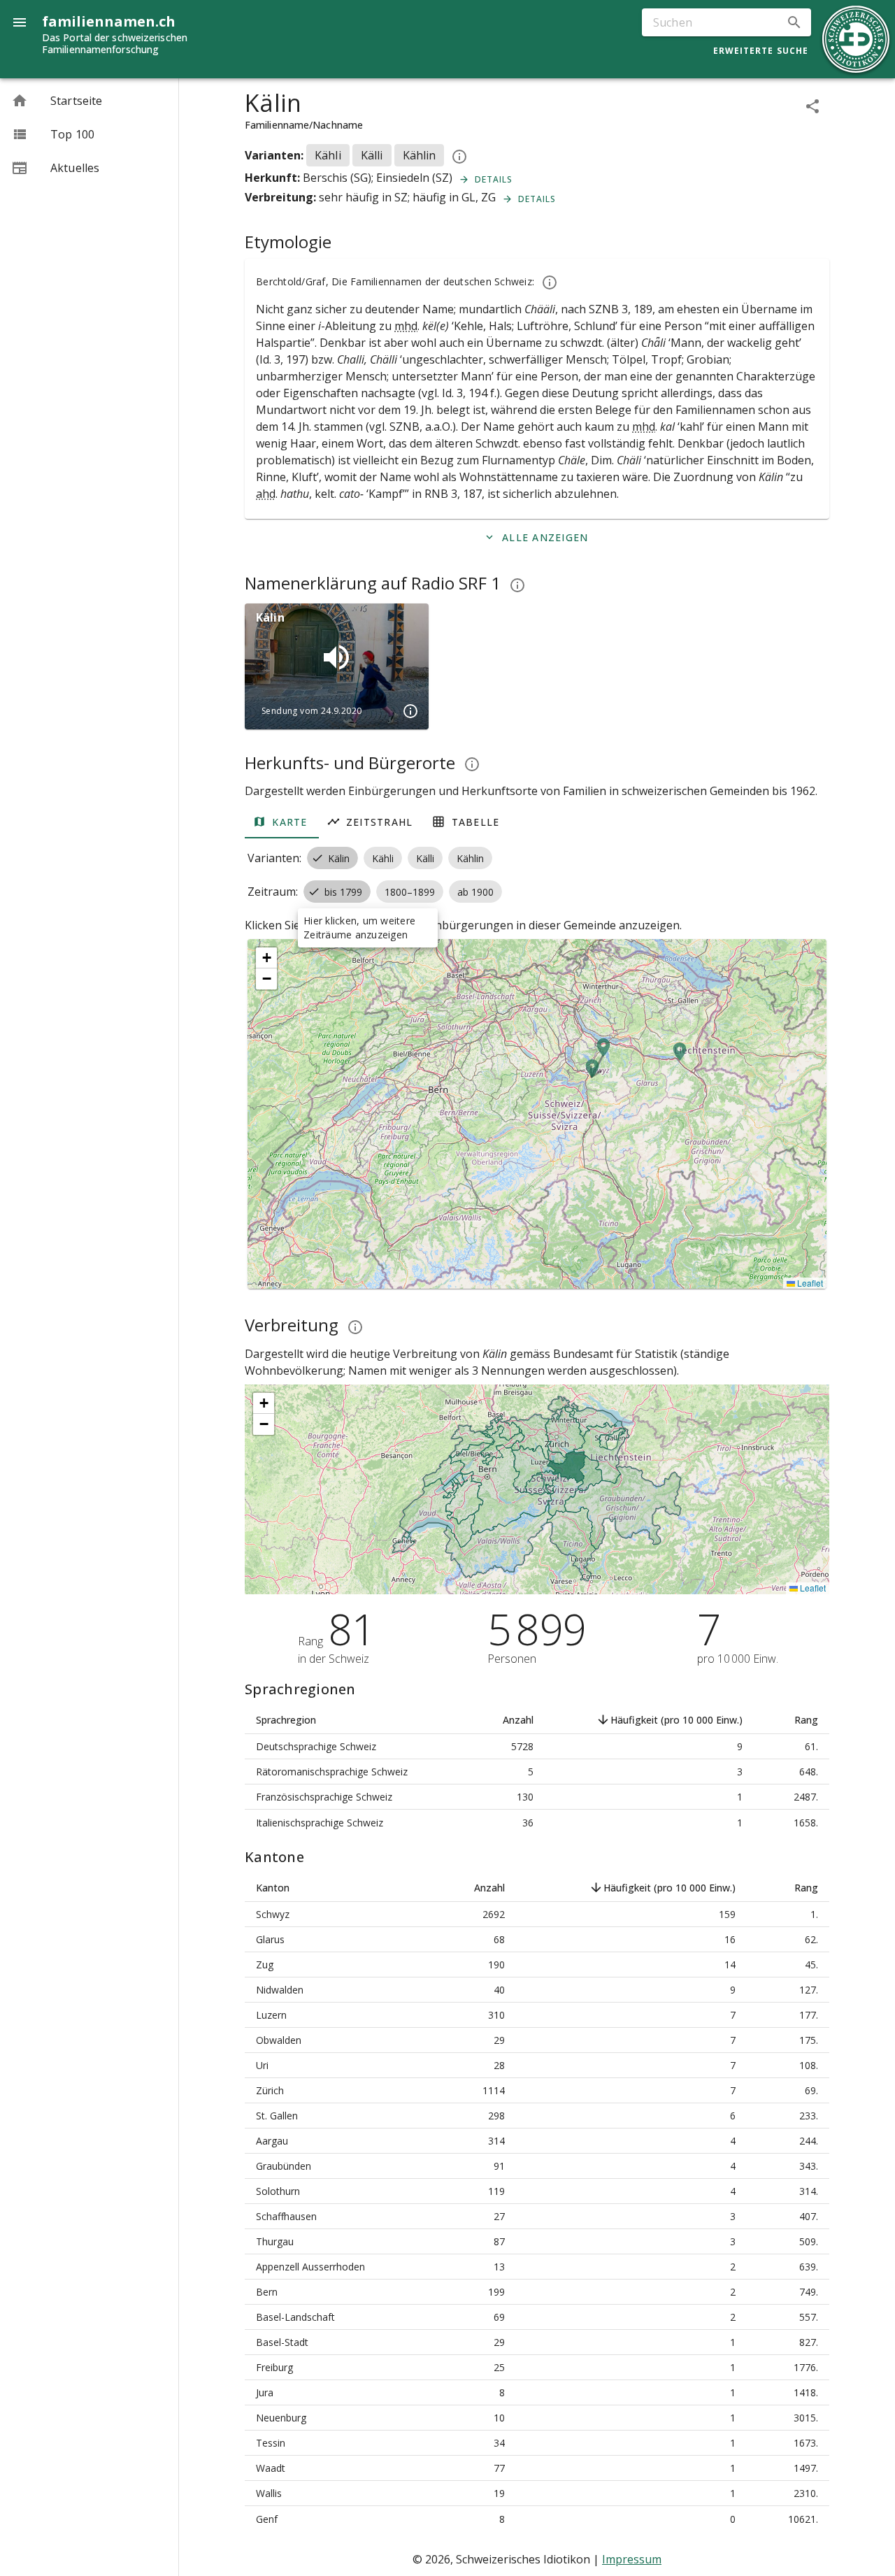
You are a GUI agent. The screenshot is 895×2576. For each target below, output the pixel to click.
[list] (89, 134)
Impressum (632, 2559)
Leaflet (809, 1283)
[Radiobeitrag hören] (336, 657)
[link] (89, 101)
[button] (794, 22)
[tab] (282, 822)
